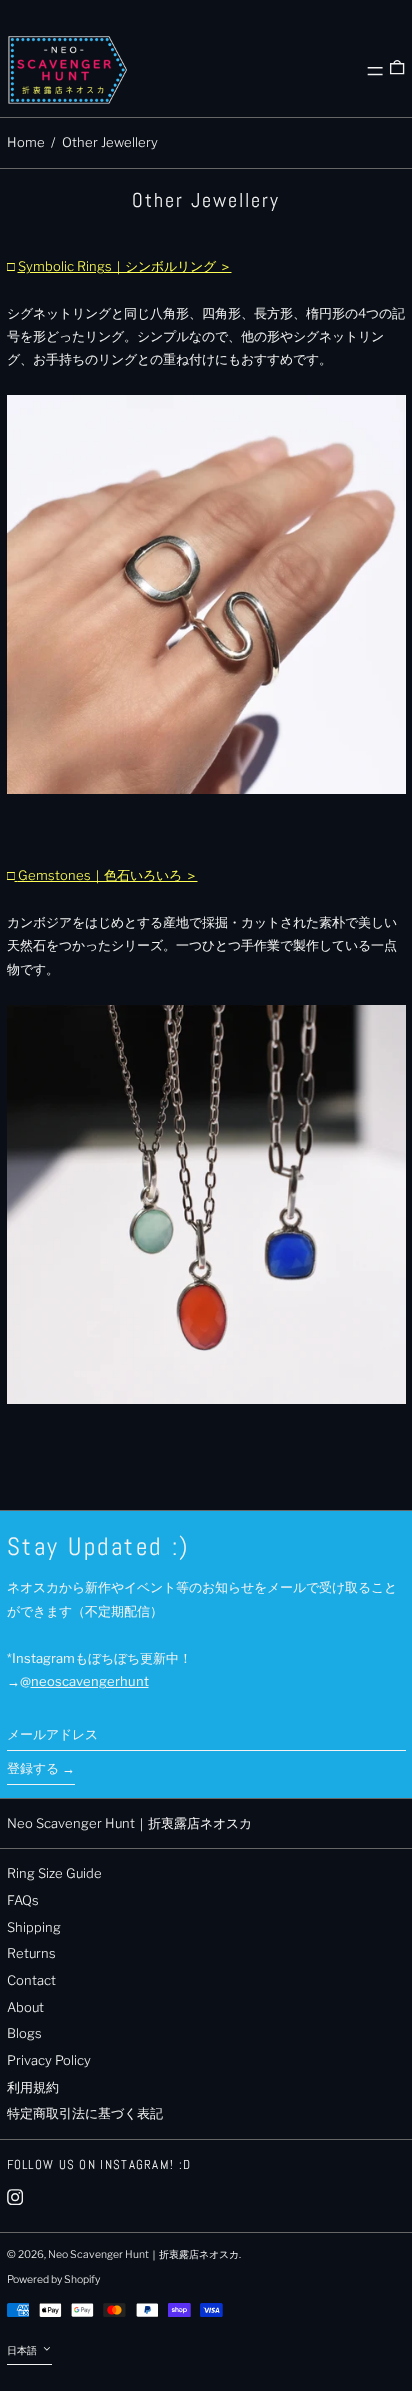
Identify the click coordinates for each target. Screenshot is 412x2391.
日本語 (23, 2350)
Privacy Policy (49, 2060)
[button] (397, 70)
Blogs (24, 2033)
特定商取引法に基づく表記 (85, 2113)
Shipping (34, 1927)
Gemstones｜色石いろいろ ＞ (108, 875)
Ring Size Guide (54, 1873)
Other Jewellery (110, 142)
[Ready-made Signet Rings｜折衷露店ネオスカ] (16, 875)
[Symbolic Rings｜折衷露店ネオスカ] (206, 594)
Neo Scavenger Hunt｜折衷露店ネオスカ (129, 1823)
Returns (31, 1953)
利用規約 (33, 2087)
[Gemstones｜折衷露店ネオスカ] (206, 1204)
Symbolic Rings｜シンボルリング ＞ (125, 266)
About (25, 2007)
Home (26, 142)
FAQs (23, 1900)
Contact (31, 1980)
